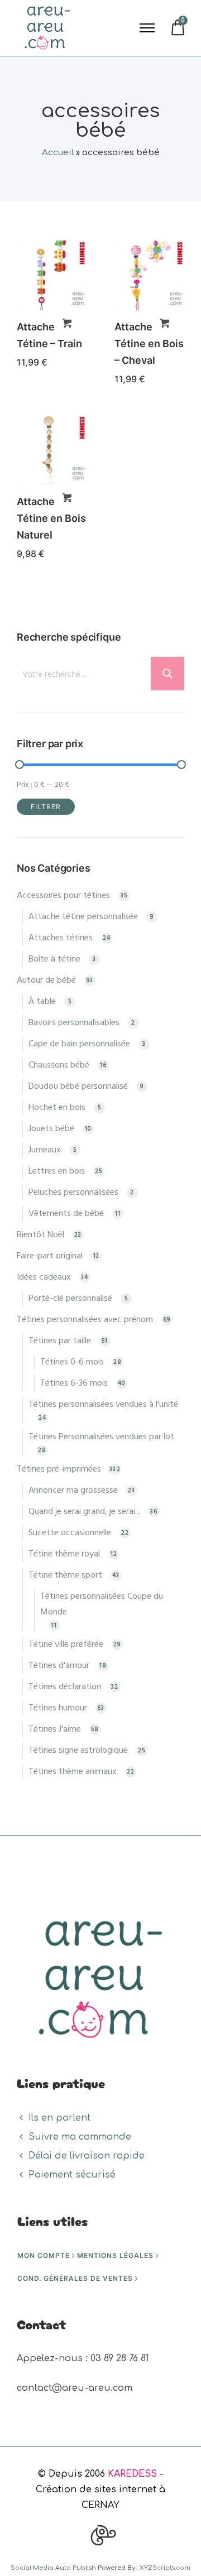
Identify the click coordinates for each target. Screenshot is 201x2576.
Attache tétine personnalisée (83, 917)
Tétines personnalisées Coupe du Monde (102, 1604)
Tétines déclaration (65, 1687)
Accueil (58, 153)
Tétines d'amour (59, 1666)
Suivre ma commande (80, 2137)
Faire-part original (50, 1256)
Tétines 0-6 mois (72, 1362)
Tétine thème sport (65, 1575)
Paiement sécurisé (72, 2175)
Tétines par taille (60, 1341)
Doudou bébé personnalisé (78, 1087)
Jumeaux (45, 1150)
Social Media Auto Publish (53, 2568)
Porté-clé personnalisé (70, 1299)
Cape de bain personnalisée (79, 1044)
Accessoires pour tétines (63, 896)
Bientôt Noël (40, 1235)
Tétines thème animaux (73, 1772)
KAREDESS (132, 2474)
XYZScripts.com (165, 2568)
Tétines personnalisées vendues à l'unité (103, 1405)
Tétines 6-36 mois (74, 1383)
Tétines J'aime (55, 1729)
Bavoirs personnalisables (74, 1023)
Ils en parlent (59, 2118)
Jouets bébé (51, 1129)
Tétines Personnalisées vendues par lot (101, 1437)
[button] (67, 323)
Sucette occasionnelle (70, 1533)
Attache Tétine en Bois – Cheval (149, 343)
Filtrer (46, 807)
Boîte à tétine (54, 959)
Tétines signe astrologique (78, 1751)
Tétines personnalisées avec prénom (85, 1320)
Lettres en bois (57, 1171)
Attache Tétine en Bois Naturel (51, 518)
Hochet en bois (57, 1108)
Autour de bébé (46, 981)
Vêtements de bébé (66, 1214)
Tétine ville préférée (66, 1645)
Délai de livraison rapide (87, 2156)
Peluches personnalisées (73, 1193)
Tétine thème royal (64, 1554)
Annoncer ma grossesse (73, 1491)
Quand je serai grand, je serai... (84, 1512)
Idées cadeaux (44, 1277)
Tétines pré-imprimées (59, 1469)
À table (42, 1002)
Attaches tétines (61, 938)
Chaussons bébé (59, 1065)
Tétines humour (58, 1708)
